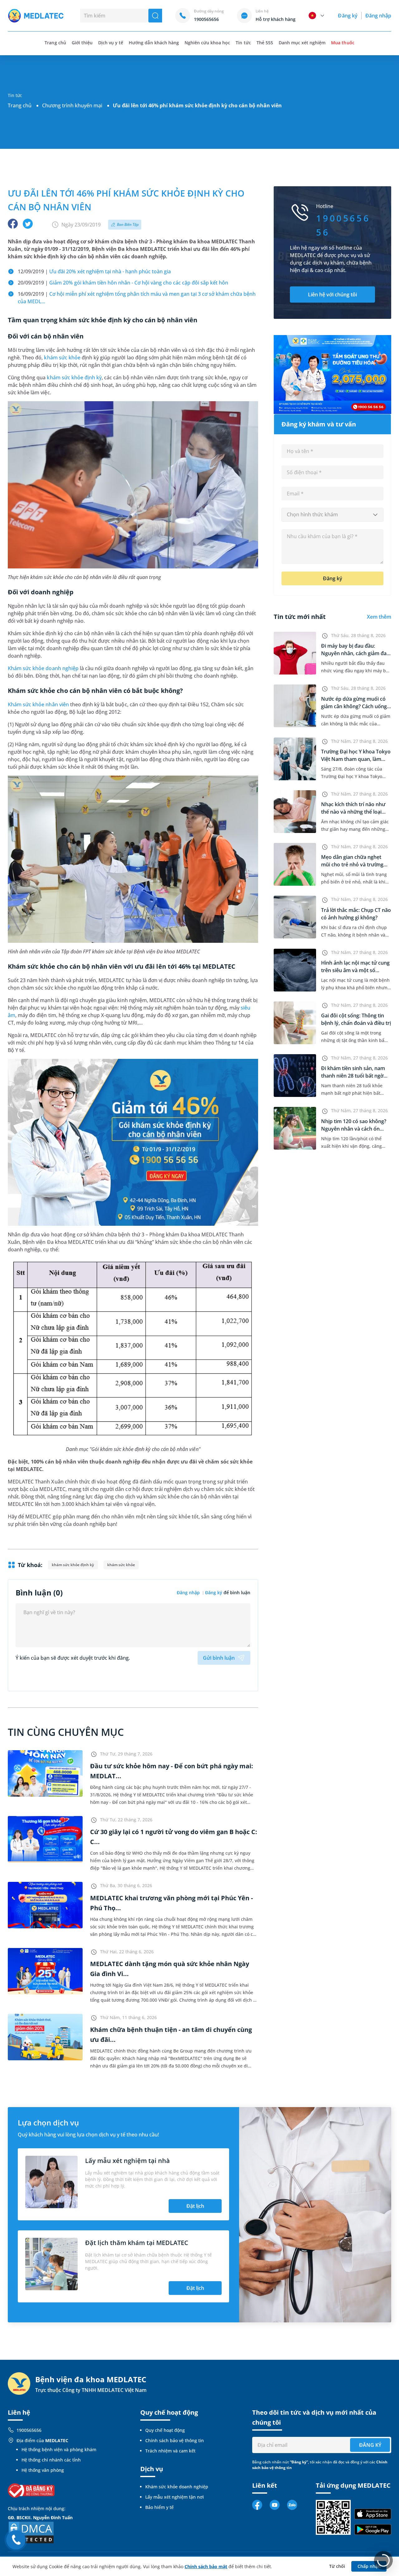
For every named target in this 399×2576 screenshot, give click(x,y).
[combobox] (332, 515)
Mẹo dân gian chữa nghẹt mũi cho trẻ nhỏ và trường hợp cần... (352, 864)
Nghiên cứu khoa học (207, 43)
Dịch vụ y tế (111, 43)
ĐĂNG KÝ (370, 2445)
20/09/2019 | (123, 283)
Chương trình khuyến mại (72, 105)
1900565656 (29, 2430)
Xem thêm (379, 617)
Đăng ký (348, 16)
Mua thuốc (343, 43)
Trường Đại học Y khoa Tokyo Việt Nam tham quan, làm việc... (356, 759)
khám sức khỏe (62, 358)
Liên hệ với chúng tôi (332, 295)
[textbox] (332, 515)
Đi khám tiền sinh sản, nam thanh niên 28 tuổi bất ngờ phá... (353, 1076)
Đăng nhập (378, 16)
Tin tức (243, 43)
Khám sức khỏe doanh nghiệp (43, 668)
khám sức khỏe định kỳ (74, 377)
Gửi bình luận (219, 1658)
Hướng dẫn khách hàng (154, 43)
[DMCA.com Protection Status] (31, 2532)
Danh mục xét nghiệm (302, 43)
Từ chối (337, 2566)
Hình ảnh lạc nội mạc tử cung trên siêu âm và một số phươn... (355, 970)
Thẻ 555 (265, 43)
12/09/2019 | (94, 271)
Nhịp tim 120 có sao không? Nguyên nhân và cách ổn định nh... (354, 1129)
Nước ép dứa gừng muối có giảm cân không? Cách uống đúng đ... (354, 706)
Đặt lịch (195, 2206)
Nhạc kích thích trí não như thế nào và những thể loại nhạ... (353, 812)
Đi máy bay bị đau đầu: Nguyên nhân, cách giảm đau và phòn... (355, 653)
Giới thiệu (82, 43)
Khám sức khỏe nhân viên (38, 704)
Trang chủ (20, 105)
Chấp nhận (369, 2566)
